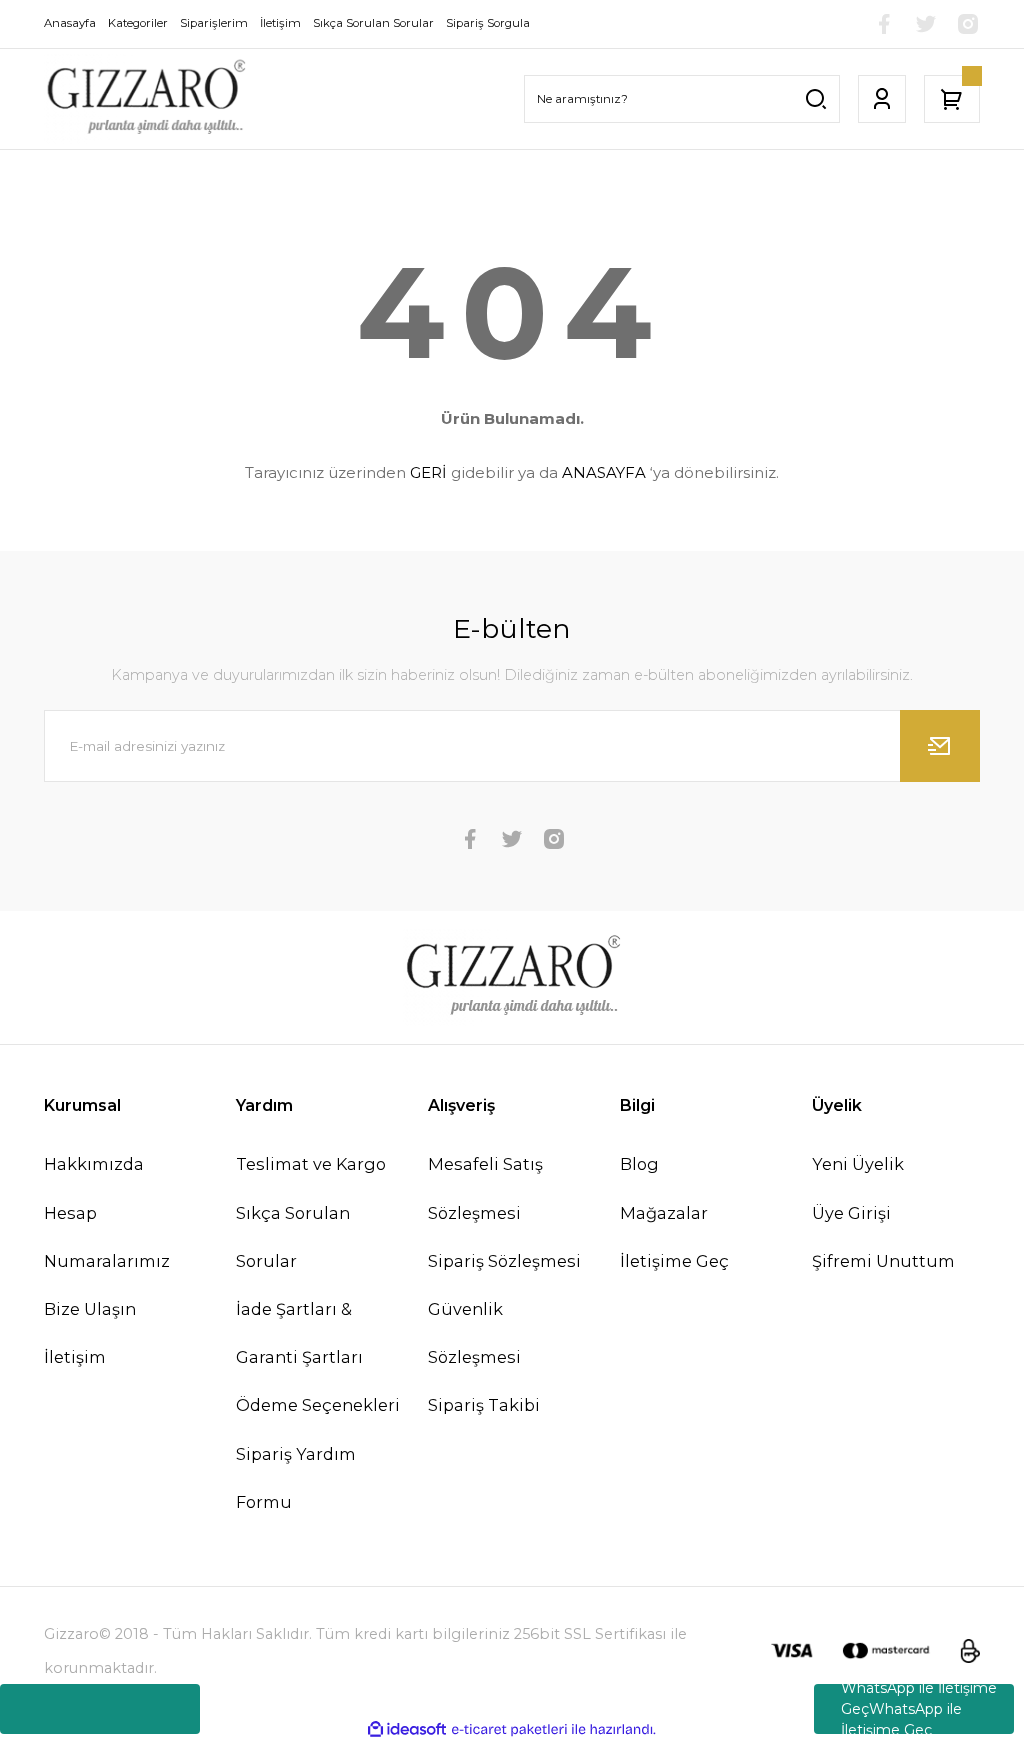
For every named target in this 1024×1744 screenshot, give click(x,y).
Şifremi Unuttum (883, 1261)
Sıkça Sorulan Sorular (293, 1237)
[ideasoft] (407, 1730)
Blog (639, 1164)
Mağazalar (664, 1213)
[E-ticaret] (509, 1729)
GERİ (428, 472)
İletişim (75, 1357)
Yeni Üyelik (858, 1164)
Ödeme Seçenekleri (318, 1405)
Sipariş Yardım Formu (296, 1478)
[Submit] (940, 746)
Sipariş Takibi (484, 1405)
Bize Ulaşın (90, 1309)
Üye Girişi (851, 1213)
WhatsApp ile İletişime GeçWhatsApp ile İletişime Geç (919, 1709)
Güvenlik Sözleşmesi (474, 1333)
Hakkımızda (94, 1164)
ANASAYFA (604, 472)
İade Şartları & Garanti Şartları (299, 1333)
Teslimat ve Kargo (311, 1164)
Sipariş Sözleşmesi (504, 1261)
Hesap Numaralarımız (107, 1237)
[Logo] (145, 99)
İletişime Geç (674, 1261)
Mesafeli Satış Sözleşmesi (485, 1188)
